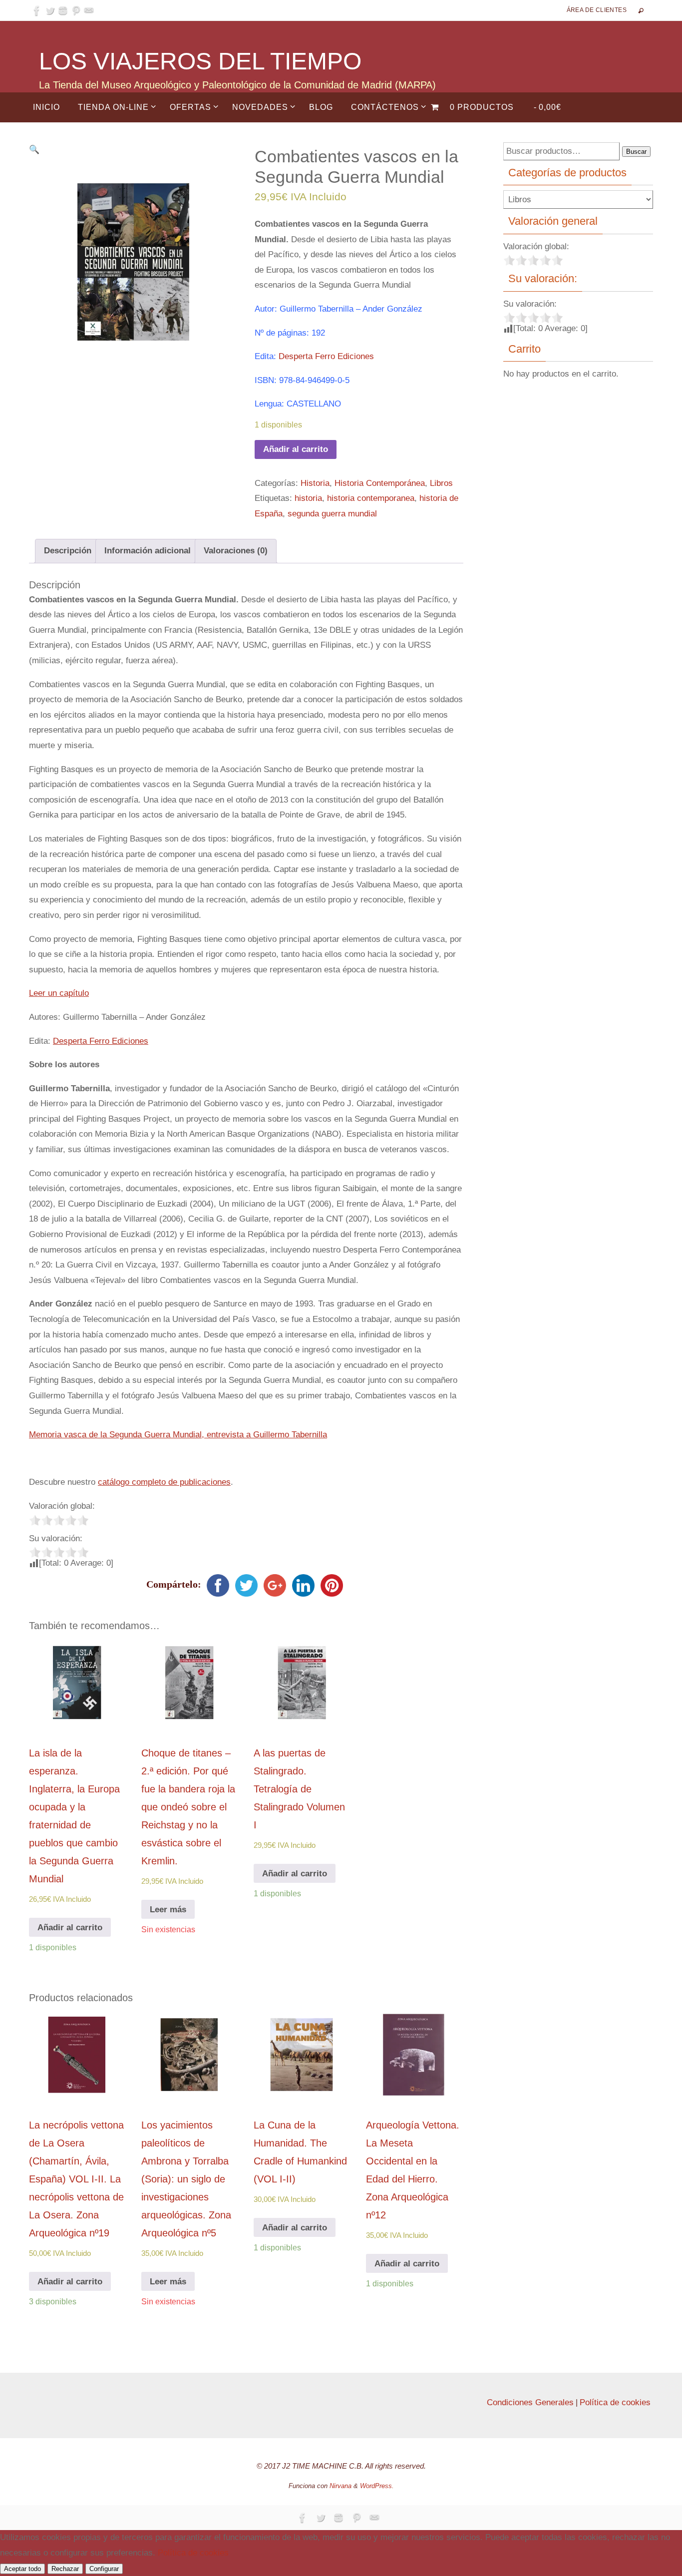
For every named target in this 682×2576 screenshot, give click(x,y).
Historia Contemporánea (380, 483)
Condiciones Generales (530, 2402)
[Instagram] (63, 10)
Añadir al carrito (296, 449)
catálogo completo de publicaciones (164, 1482)
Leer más (168, 1910)
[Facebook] (37, 10)
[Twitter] (50, 10)
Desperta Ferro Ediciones (326, 356)
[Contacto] (89, 10)
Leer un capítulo (59, 993)
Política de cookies (615, 2402)
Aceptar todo (22, 2569)
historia (308, 498)
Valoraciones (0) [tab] (236, 551)
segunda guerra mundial (332, 514)
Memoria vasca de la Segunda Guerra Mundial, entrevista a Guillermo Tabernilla (178, 1435)
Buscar (636, 152)
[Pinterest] (76, 10)
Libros (441, 483)
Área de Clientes (597, 10)
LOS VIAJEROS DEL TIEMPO (200, 61)
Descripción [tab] (68, 551)
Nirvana (341, 2486)
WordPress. (377, 2486)
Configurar (104, 2569)
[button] (34, 150)
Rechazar (65, 2569)
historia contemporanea (371, 498)
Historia (315, 483)
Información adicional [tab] (148, 551)
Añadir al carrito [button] (70, 1928)
